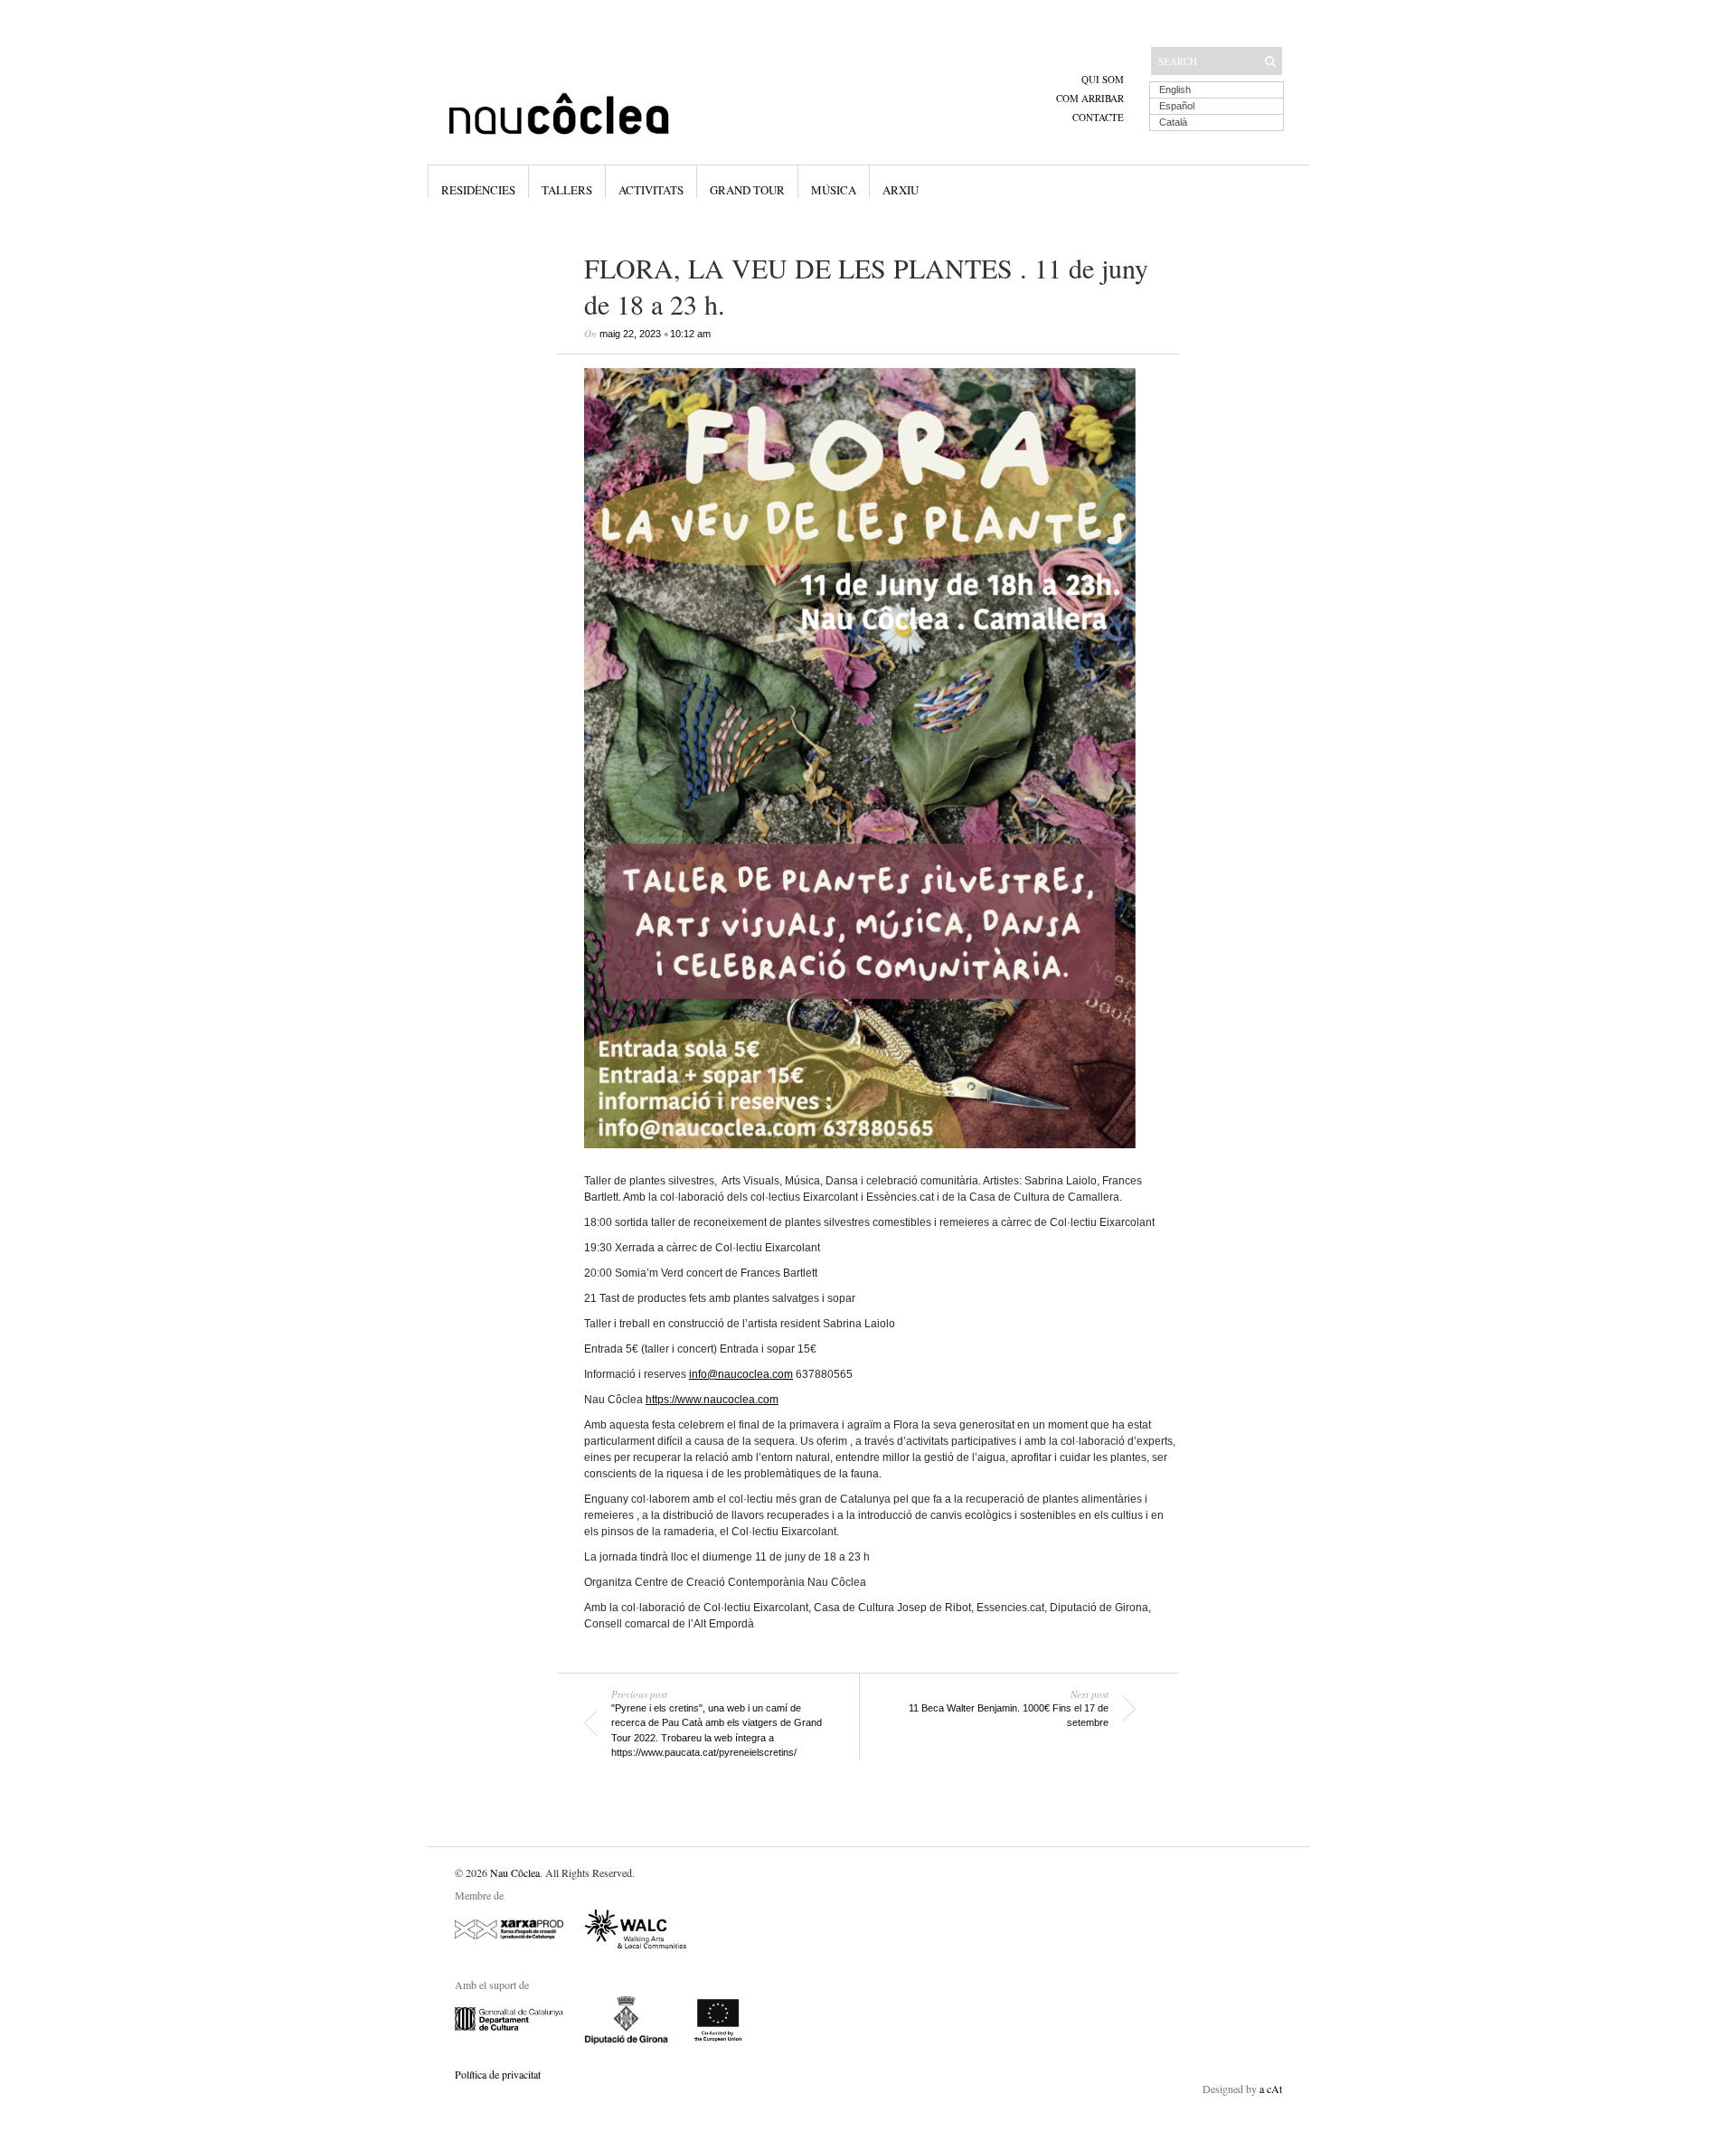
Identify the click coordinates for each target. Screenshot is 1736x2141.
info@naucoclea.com (741, 1374)
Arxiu (901, 190)
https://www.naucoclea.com (712, 1400)
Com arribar (1090, 98)
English (1175, 90)
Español (1177, 106)
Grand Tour (747, 190)
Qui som (1103, 79)
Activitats (651, 190)
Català (1173, 122)
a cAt (1271, 2089)
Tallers (567, 190)
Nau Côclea (515, 1872)
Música (834, 190)
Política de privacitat (498, 2074)
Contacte (1098, 117)
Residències (478, 190)
